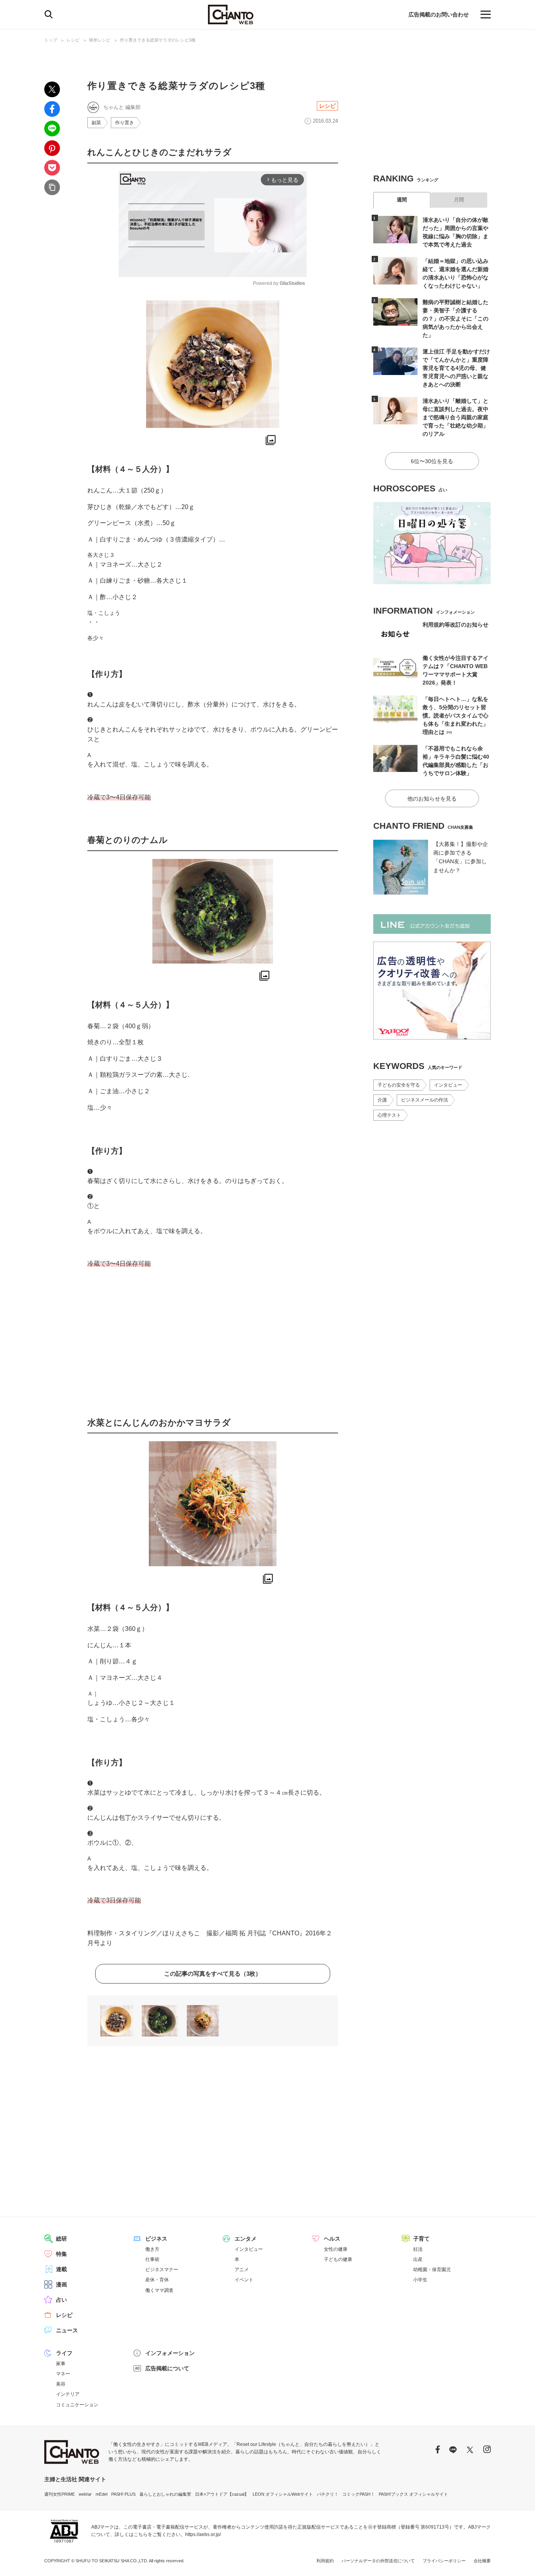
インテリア (68, 2394)
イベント (244, 2280)
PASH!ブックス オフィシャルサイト (413, 2494)
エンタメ (246, 2239)
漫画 (61, 2284)
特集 (61, 2254)
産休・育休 (157, 2280)
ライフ (64, 2353)
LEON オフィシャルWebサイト (283, 2494)
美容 (61, 2384)
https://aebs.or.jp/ (203, 2534)
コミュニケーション (77, 2405)
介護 (382, 1100)
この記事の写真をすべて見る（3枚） (213, 1974)
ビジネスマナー (162, 2270)
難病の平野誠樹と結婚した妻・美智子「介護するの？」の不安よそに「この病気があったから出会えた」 (455, 319)
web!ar (85, 2494)
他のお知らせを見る (432, 799)
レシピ (73, 40)
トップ (51, 40)
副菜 (96, 123)
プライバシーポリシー (444, 2561)
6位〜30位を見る (432, 461)
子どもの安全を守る (399, 1085)
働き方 (152, 2249)
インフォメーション (170, 2353)
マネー (63, 2374)
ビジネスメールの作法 (425, 1100)
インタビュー (448, 1085)
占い (61, 2300)
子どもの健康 (338, 2259)
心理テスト (389, 1115)
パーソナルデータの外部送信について (378, 2561)
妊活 (418, 2249)
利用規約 (325, 2561)
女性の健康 (336, 2249)
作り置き (125, 123)
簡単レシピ (100, 40)
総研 (61, 2239)
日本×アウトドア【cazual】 (222, 2494)
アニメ (242, 2270)
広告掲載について (167, 2368)
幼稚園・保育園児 (432, 2270)
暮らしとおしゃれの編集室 (165, 2494)
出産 (418, 2259)
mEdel (101, 2494)
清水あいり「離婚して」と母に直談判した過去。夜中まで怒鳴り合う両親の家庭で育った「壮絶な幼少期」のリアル (455, 417)
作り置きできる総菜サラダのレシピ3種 (158, 40)
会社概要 (482, 2561)
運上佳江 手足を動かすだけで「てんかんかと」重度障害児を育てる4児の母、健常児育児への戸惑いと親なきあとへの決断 (456, 368)
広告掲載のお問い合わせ (439, 14)
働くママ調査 (159, 2290)
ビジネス (156, 2239)
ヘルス (332, 2239)
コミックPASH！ (359, 2494)
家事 (61, 2364)
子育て (421, 2239)
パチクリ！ (328, 2494)
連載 (61, 2269)
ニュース (67, 2330)
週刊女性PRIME (60, 2494)
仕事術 (152, 2259)
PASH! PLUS (123, 2494)
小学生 (420, 2280)
